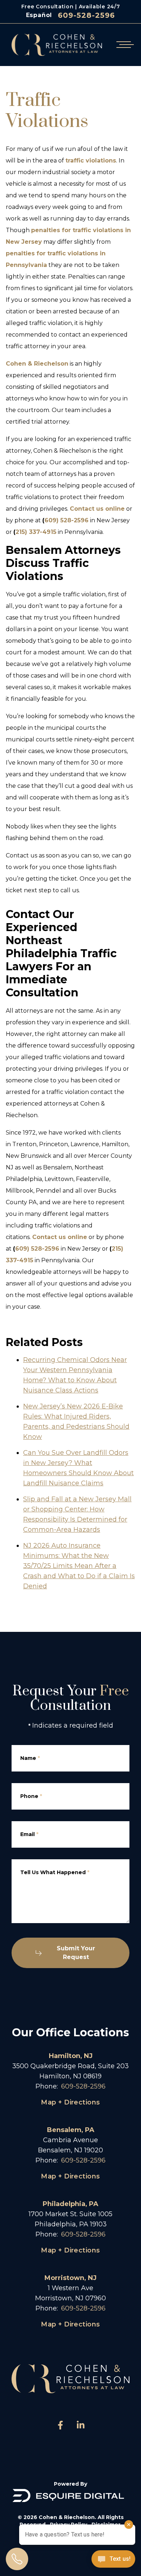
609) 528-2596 (67, 520)
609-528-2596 (86, 15)
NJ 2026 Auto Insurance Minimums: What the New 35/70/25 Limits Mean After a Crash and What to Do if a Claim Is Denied (79, 1566)
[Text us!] (113, 2560)
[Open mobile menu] (124, 45)
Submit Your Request (76, 1953)
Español (39, 15)
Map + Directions (70, 2102)
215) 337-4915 (36, 532)
